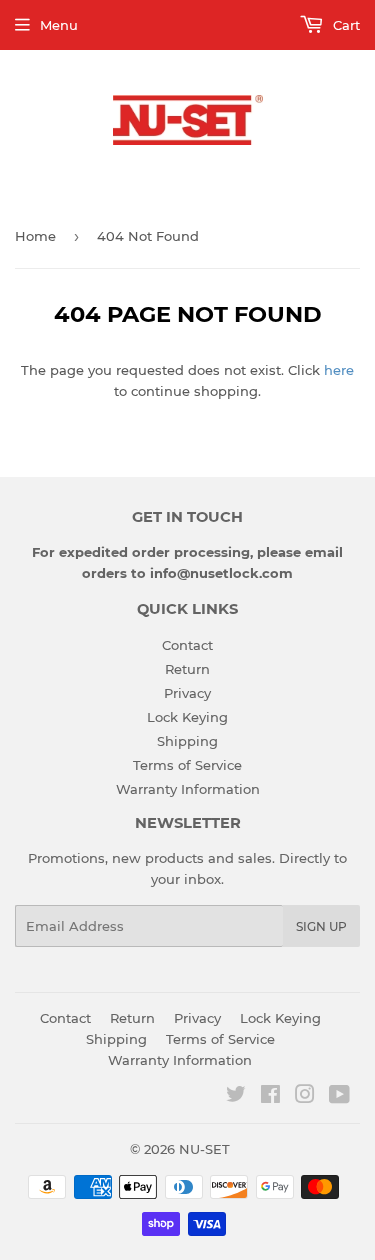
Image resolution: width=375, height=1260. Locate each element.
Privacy (187, 693)
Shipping (187, 741)
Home (35, 236)
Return (187, 669)
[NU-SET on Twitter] (236, 1097)
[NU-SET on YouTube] (339, 1097)
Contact (187, 645)
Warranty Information (188, 789)
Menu (59, 25)
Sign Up (321, 926)
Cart (344, 25)
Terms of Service (187, 765)
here (339, 370)
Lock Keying (187, 717)
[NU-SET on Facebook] (270, 1097)
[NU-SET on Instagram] (305, 1097)
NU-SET (204, 1149)
